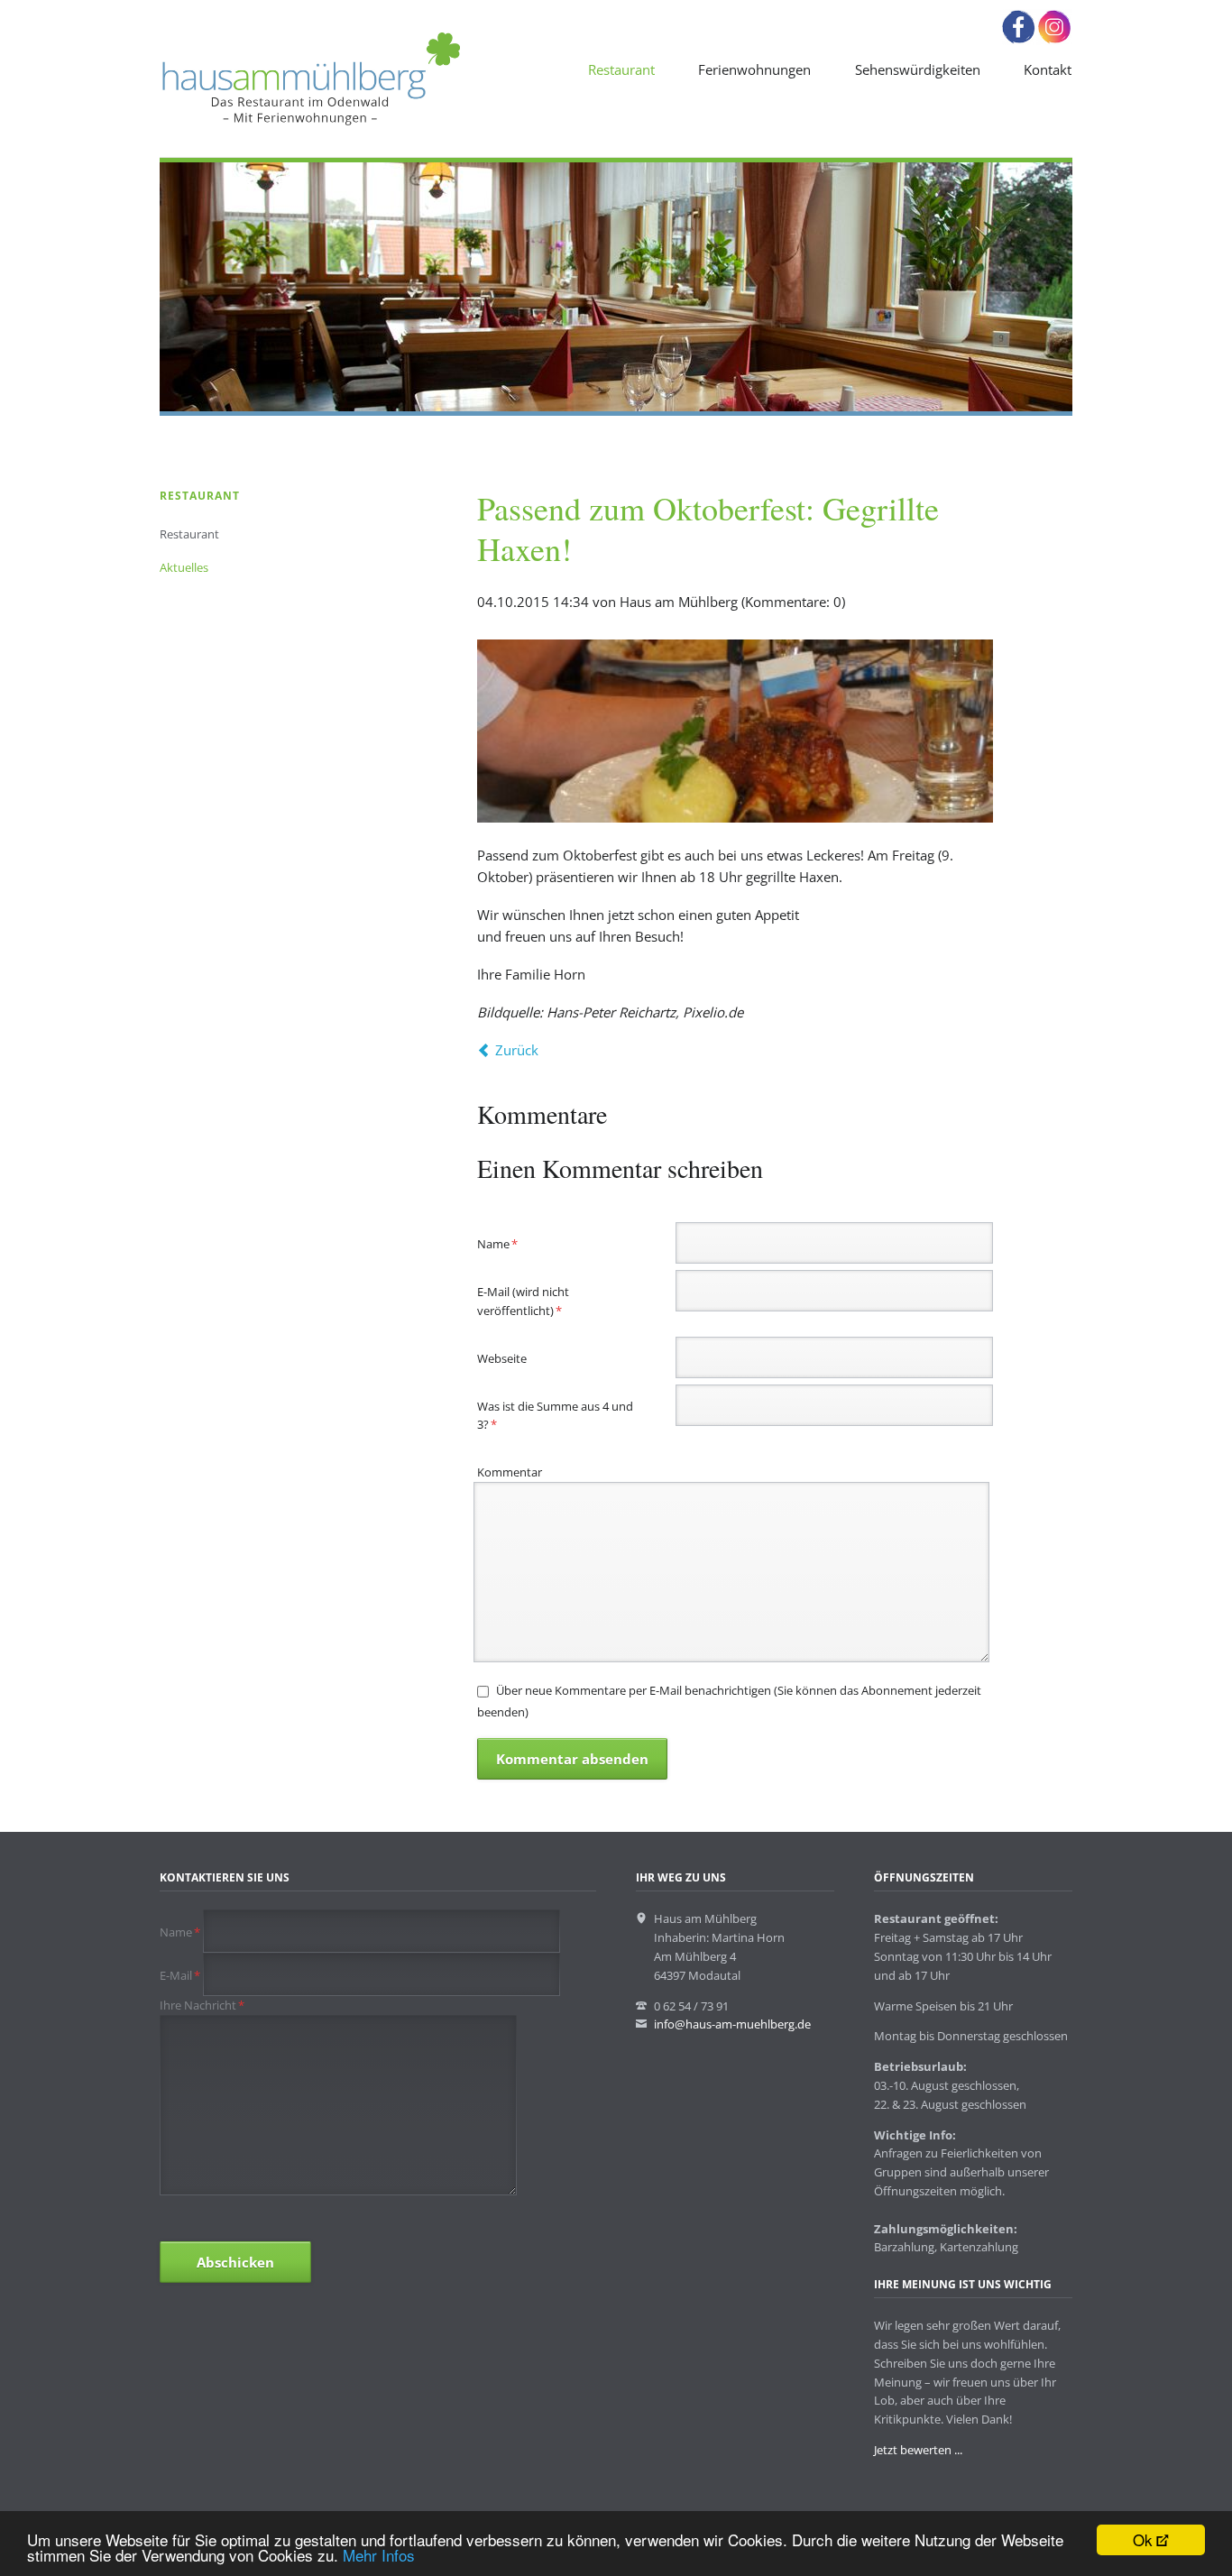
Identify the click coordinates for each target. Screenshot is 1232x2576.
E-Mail (181, 1975)
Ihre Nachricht (202, 2005)
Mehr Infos (379, 2555)
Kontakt (1048, 69)
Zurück (517, 1050)
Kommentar (510, 1472)
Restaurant (621, 69)
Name (504, 1243)
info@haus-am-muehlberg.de (732, 2024)
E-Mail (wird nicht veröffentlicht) (523, 1301)
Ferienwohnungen (754, 69)
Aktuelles (184, 567)
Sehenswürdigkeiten (918, 69)
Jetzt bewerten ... (918, 2450)
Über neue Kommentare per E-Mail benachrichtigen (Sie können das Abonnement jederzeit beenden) (729, 1701)
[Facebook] (1018, 40)
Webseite (502, 1358)
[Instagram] (1054, 40)
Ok (1143, 2539)
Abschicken (235, 2262)
